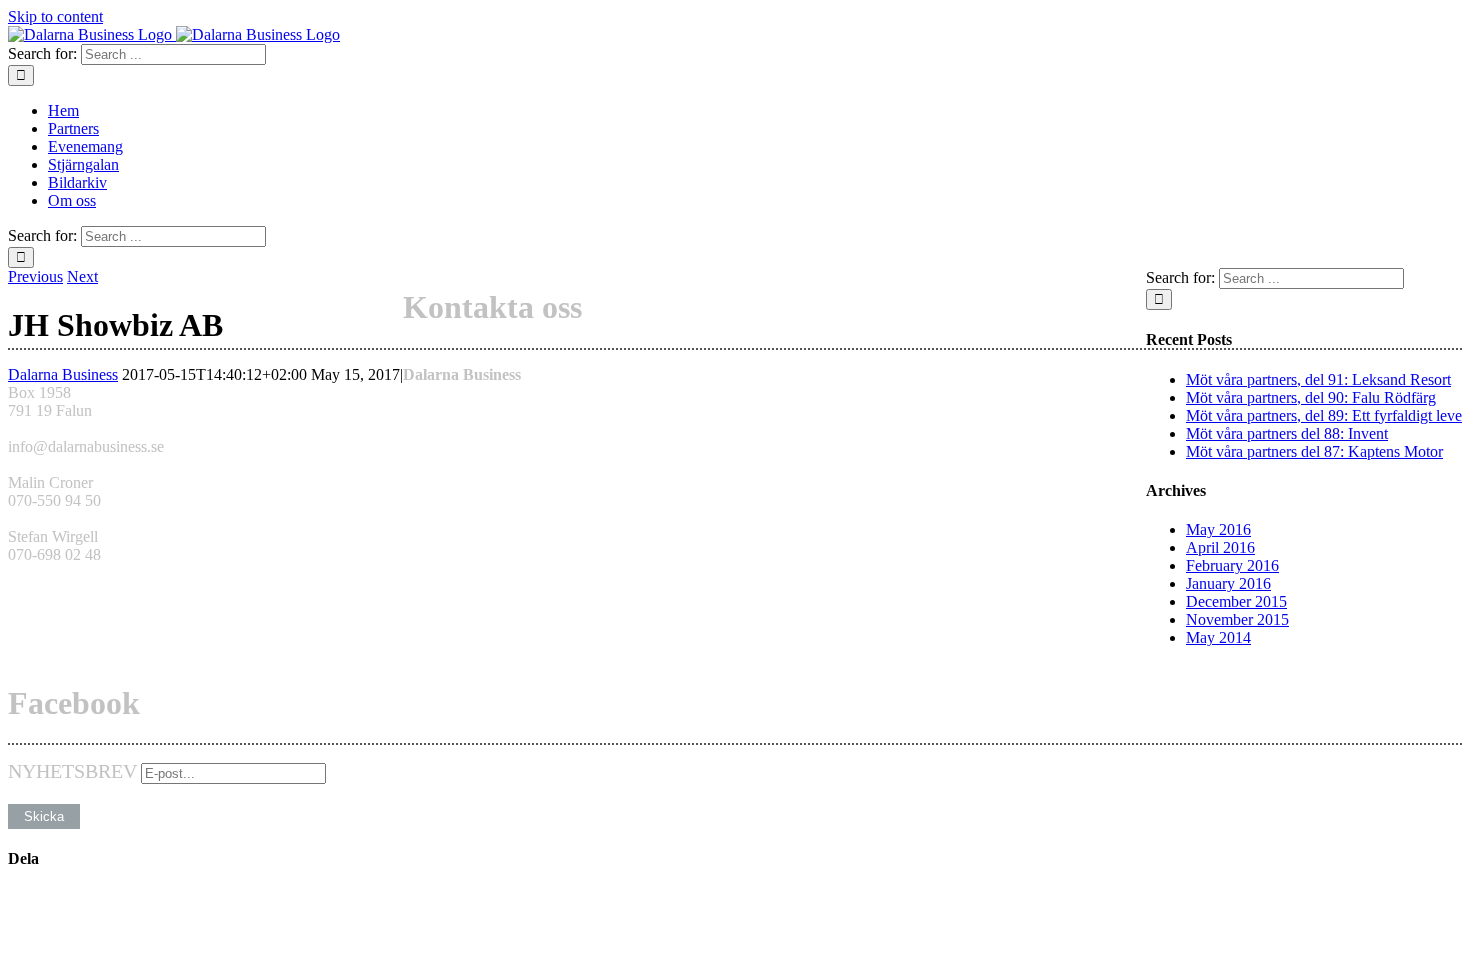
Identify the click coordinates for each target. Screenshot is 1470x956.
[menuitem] (755, 111)
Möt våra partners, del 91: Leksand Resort (1318, 379)
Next (82, 276)
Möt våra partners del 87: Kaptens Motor (1314, 451)
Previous (35, 276)
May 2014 (1218, 637)
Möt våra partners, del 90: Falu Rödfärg (1311, 397)
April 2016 (1220, 547)
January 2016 (1228, 583)
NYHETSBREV (72, 771)
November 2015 (1237, 619)
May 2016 (1218, 529)
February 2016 (1232, 565)
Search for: (42, 53)
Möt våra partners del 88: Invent (1287, 433)
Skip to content (55, 16)
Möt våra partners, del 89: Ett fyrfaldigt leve (1324, 415)
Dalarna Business (63, 374)
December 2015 (1236, 601)
